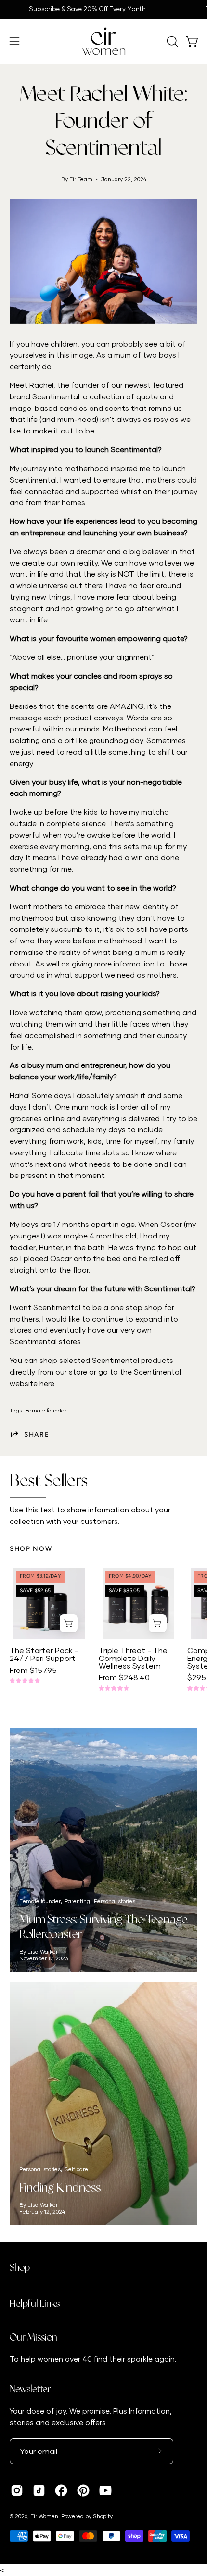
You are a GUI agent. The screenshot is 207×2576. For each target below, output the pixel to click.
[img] (25, 1681)
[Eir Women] (103, 41)
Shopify (103, 2516)
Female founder (46, 1410)
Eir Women (44, 2516)
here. (48, 1383)
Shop (20, 2268)
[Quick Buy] (69, 1623)
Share (37, 1434)
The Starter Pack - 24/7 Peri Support (44, 1654)
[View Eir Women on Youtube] (105, 2490)
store (78, 1372)
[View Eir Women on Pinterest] (83, 2490)
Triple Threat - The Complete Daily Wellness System (133, 1658)
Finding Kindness (60, 2188)
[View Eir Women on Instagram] (17, 2490)
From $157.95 (33, 1670)
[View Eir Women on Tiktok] (39, 2490)
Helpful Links (35, 2304)
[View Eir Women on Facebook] (61, 2490)
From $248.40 (124, 1677)
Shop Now (31, 1548)
